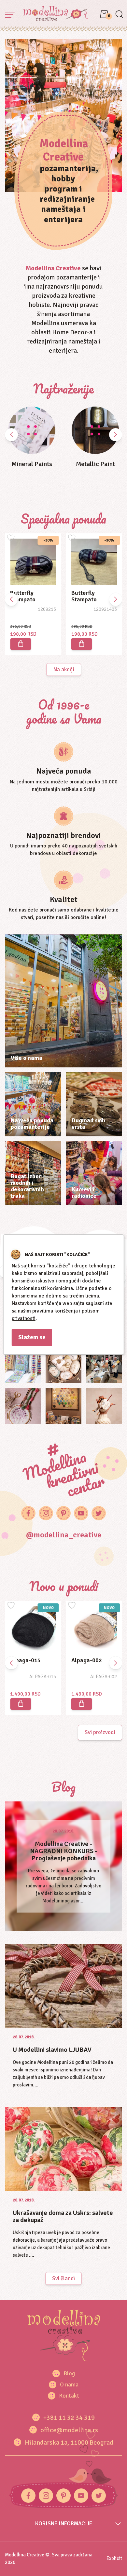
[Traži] (119, 15)
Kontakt (69, 2396)
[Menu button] (10, 15)
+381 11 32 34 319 (69, 2418)
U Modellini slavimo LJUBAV (52, 2050)
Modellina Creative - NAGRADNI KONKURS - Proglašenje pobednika (63, 1851)
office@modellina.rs (69, 2430)
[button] (116, 435)
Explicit (114, 2558)
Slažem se (32, 1337)
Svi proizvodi (100, 1732)
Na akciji (64, 669)
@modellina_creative (64, 1535)
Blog (69, 2373)
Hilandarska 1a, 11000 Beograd (69, 2442)
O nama (69, 2384)
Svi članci (63, 2278)
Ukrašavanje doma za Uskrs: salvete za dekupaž (63, 2216)
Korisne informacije (64, 2524)
